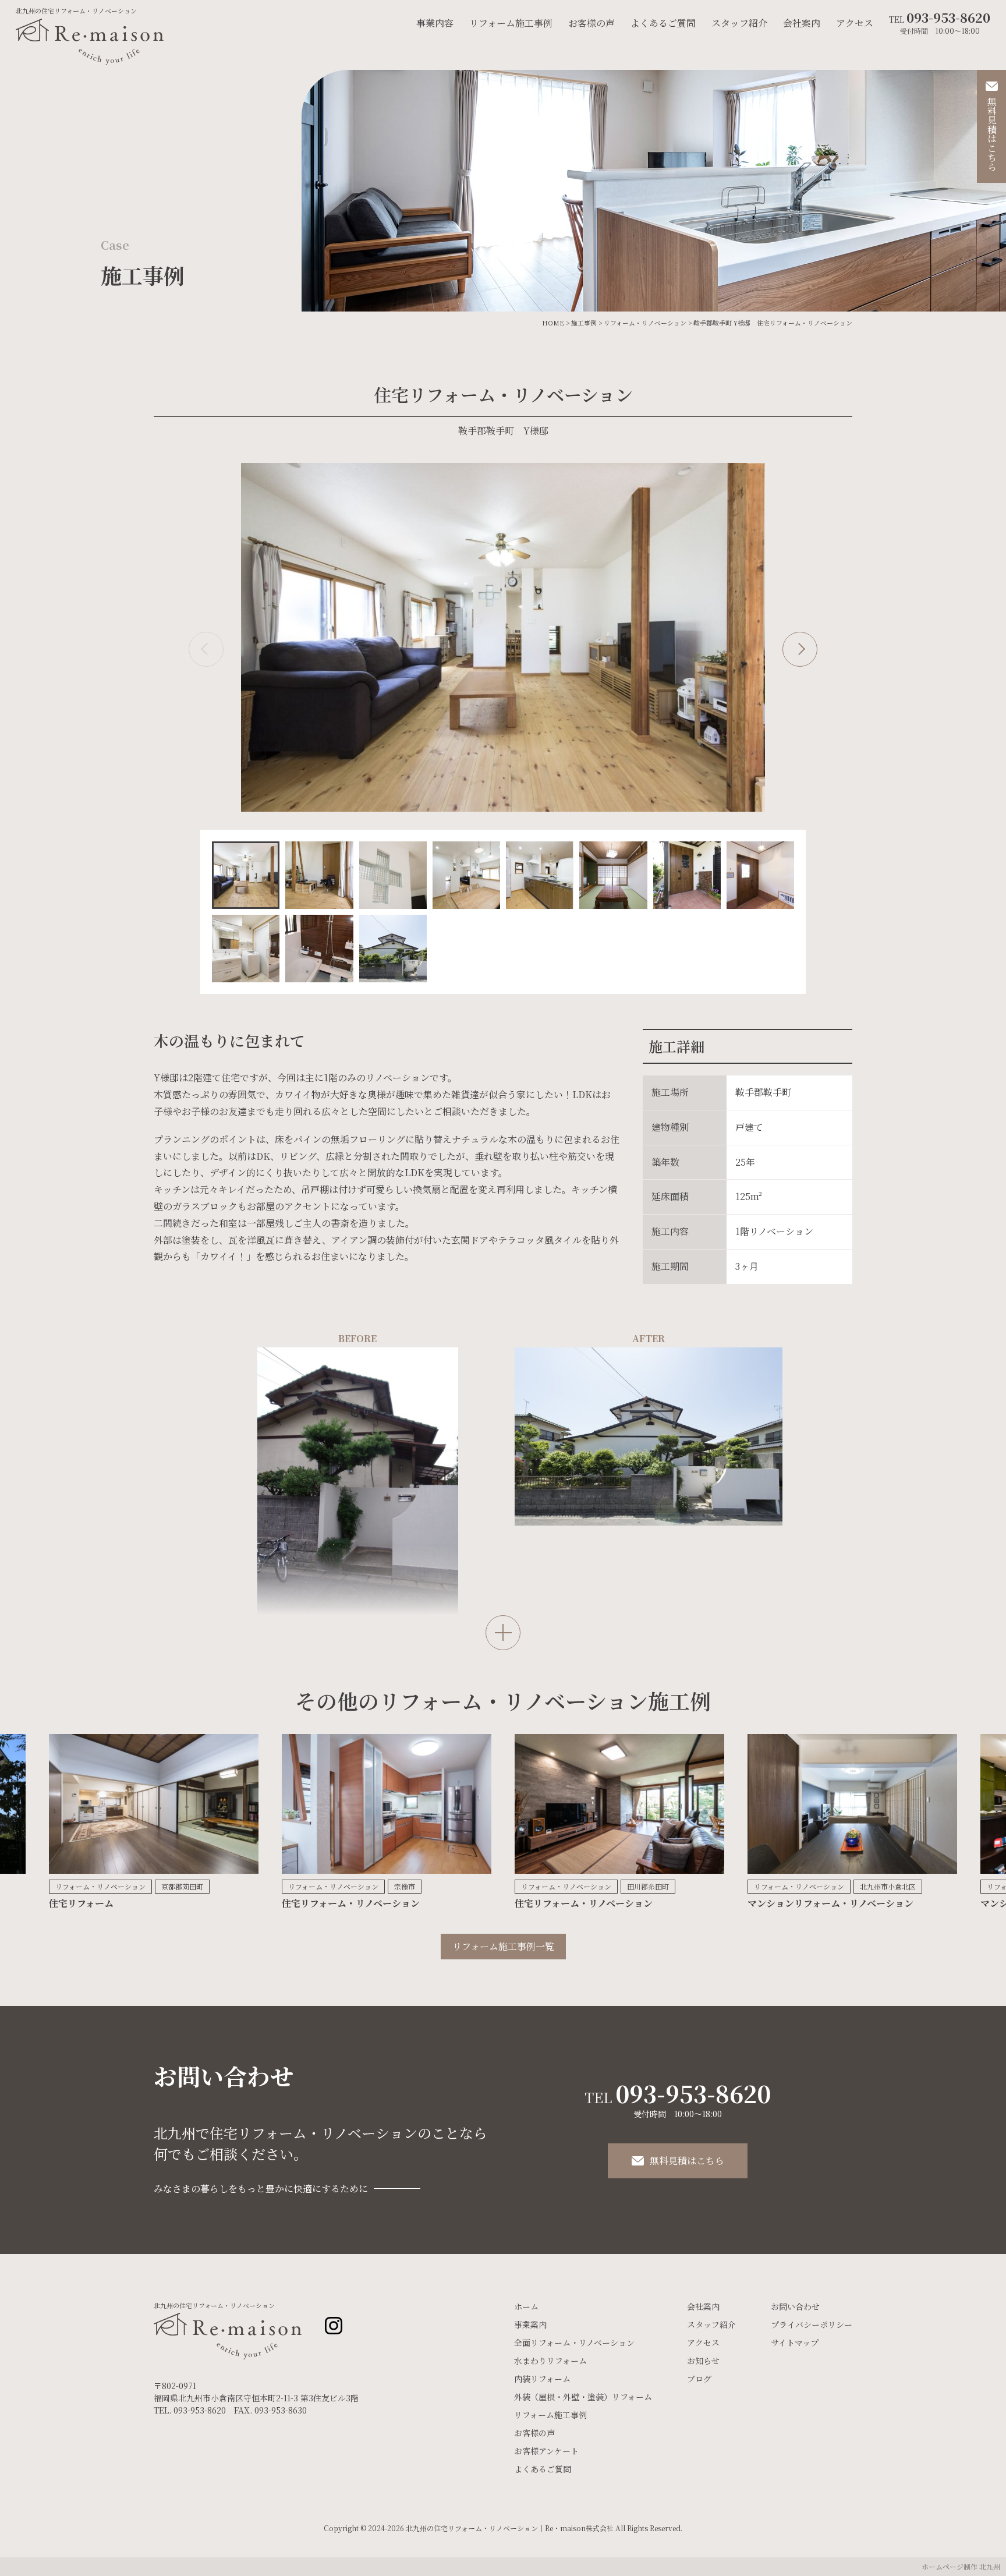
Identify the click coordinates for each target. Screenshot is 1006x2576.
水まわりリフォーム (550, 2361)
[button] (206, 649)
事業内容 (435, 23)
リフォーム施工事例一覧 (503, 1946)
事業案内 (530, 2324)
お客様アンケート (546, 2451)
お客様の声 (591, 23)
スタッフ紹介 (739, 23)
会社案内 (802, 23)
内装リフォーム (542, 2379)
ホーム (526, 2306)
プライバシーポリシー (812, 2324)
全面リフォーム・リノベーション (574, 2343)
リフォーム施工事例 (511, 23)
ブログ (699, 2379)
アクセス (855, 23)
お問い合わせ (795, 2306)
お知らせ (703, 2361)
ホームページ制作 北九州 (961, 2566)
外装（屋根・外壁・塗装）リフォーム (583, 2397)
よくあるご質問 (663, 23)
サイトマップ (795, 2343)
